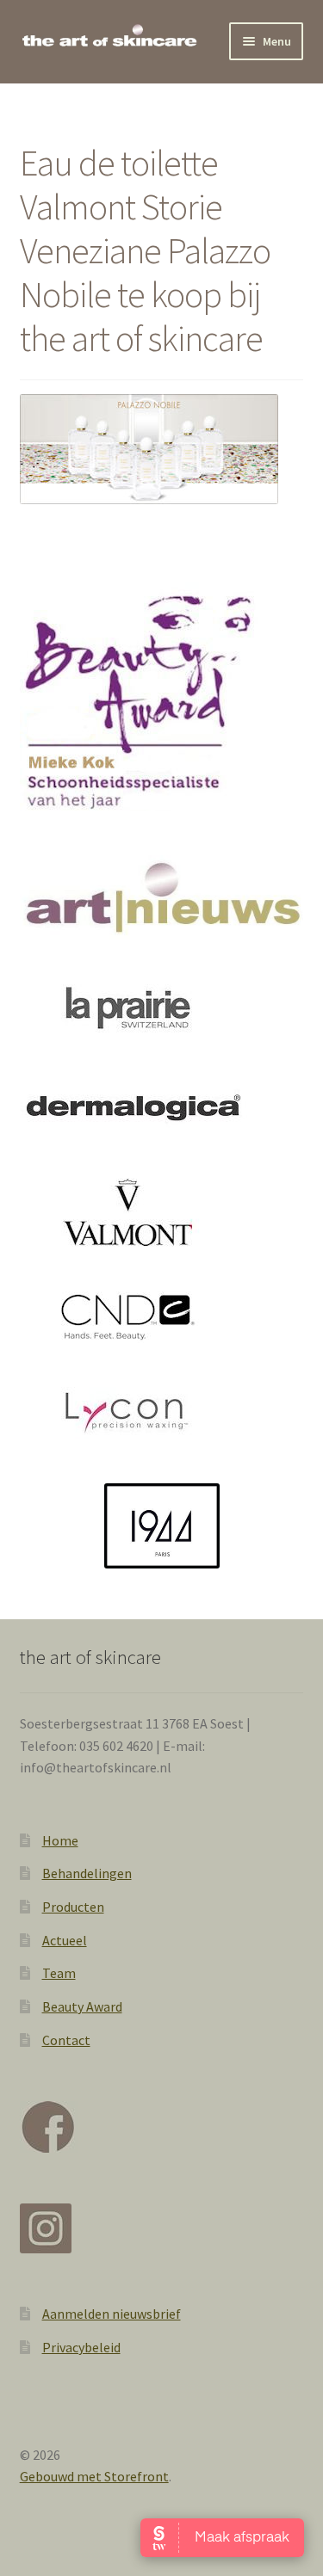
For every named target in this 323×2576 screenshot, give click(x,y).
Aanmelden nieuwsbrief (112, 2314)
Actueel (65, 1940)
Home (60, 1840)
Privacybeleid (81, 2347)
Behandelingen (87, 1873)
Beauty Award (82, 2006)
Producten (73, 1907)
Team (59, 1973)
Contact (66, 2040)
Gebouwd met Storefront (94, 2476)
